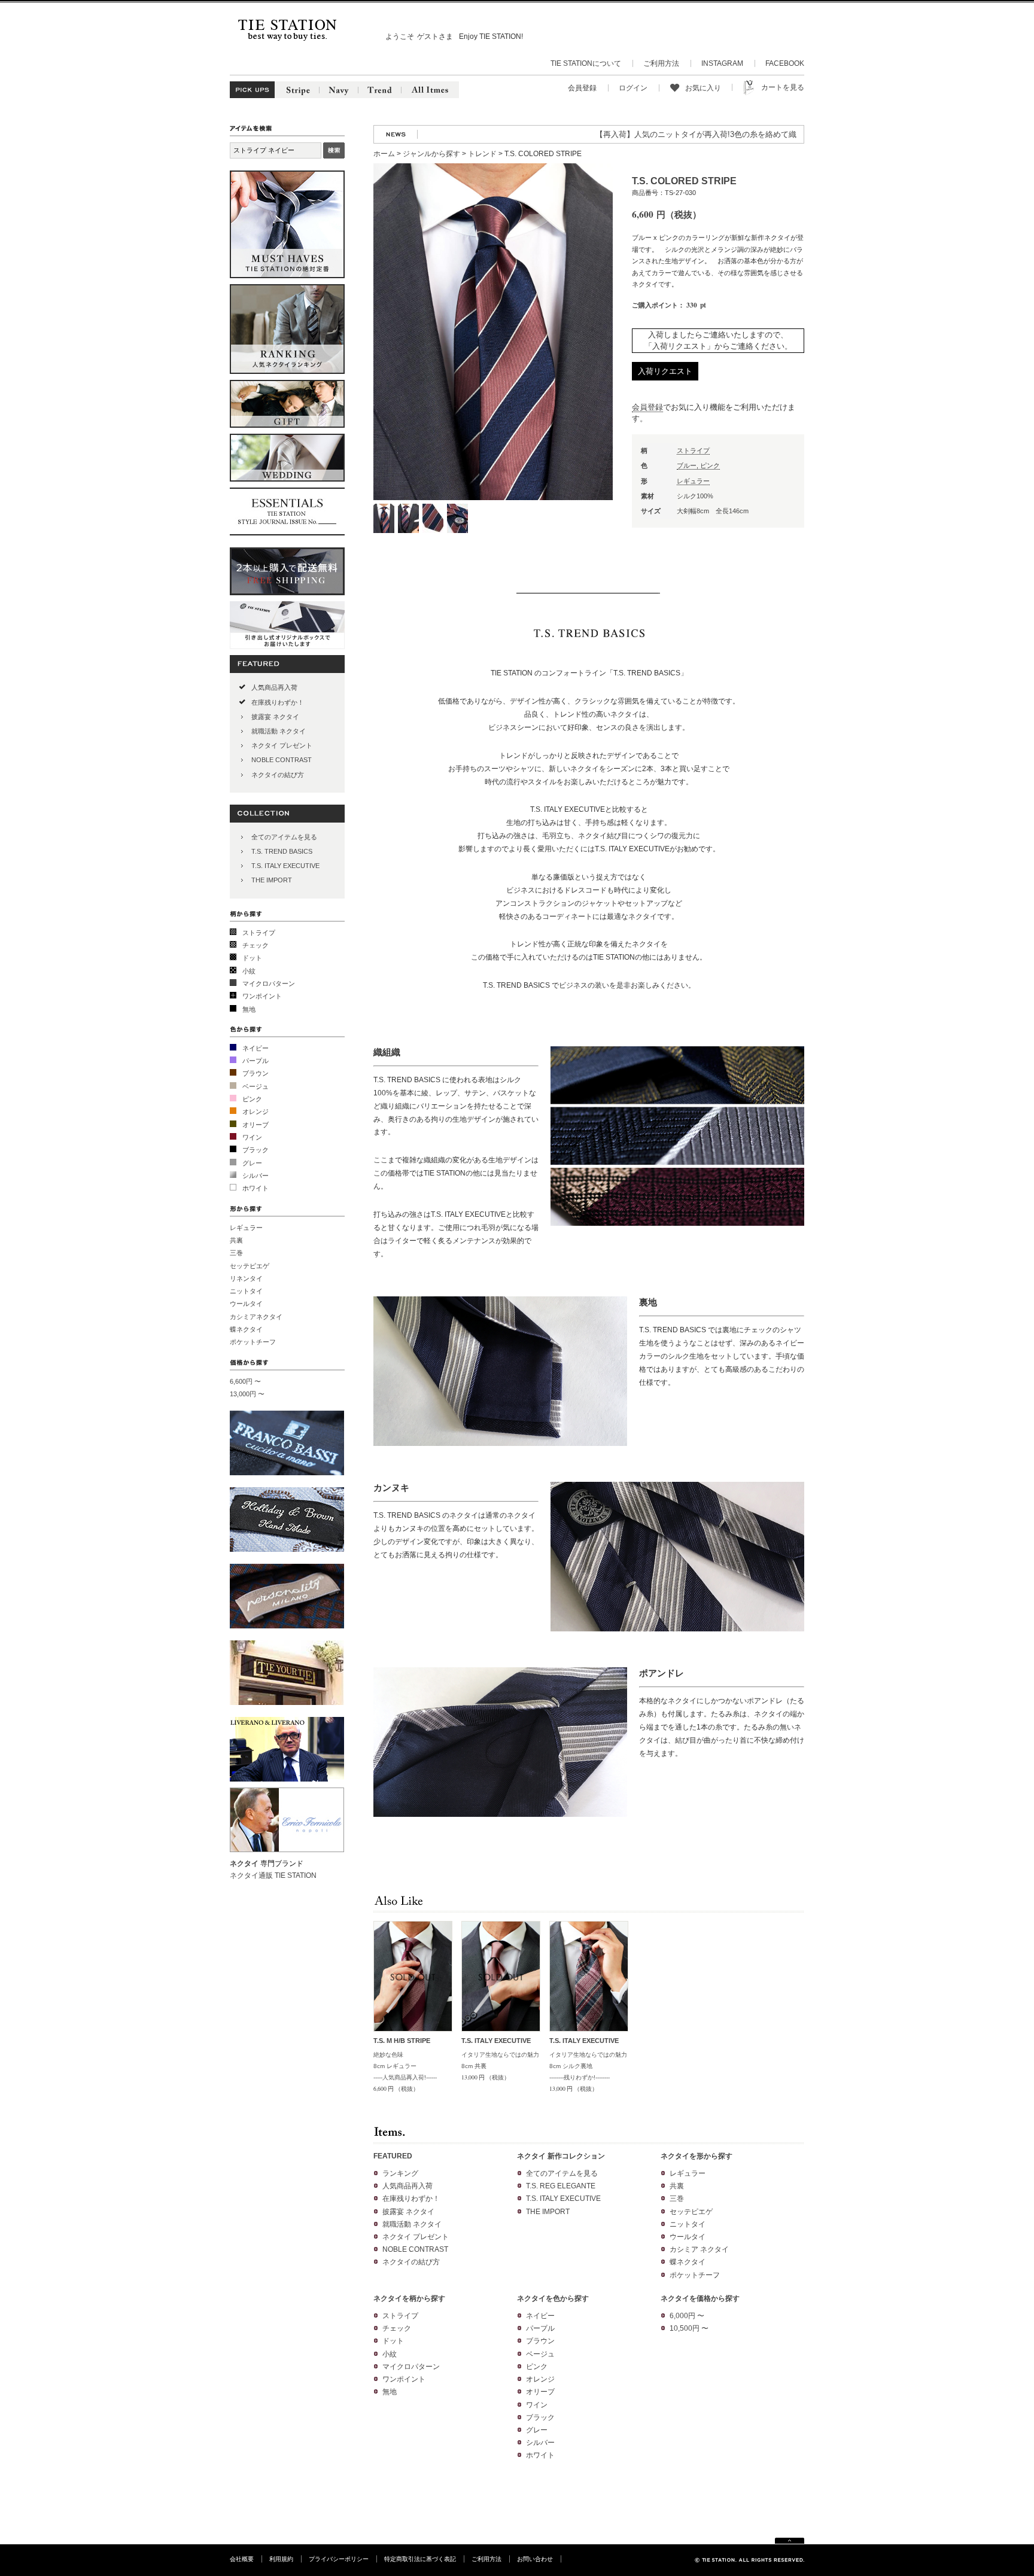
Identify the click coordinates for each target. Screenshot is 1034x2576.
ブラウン (256, 1073)
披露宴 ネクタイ (275, 717)
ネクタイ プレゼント (282, 745)
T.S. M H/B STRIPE (402, 2041)
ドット (252, 958)
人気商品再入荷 (274, 687)
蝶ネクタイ (246, 1329)
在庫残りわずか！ (278, 702)
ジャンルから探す (431, 154)
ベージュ (256, 1086)
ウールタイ (246, 1304)
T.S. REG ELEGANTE (561, 2186)
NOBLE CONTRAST (282, 760)
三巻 (236, 1253)
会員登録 (582, 88)
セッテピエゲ (250, 1266)
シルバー (256, 1176)
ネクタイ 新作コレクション (561, 2156)
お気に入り (703, 88)
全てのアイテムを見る (284, 837)
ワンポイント (262, 996)
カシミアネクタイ (256, 1317)
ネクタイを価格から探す (700, 2298)
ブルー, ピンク (698, 465)
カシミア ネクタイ (699, 2249)
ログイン (633, 88)
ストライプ (259, 933)
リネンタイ (246, 1278)
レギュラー (246, 1228)
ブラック (256, 1150)
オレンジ (256, 1112)
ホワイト (256, 1188)
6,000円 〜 (687, 2316)
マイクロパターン (269, 983)
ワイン (252, 1137)
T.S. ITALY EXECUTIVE (285, 866)
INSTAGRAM (722, 63)
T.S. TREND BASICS (282, 851)
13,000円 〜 (247, 1394)
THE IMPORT (272, 880)
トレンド (482, 154)
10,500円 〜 (689, 2328)
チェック (256, 945)
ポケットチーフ (253, 1342)
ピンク (252, 1099)
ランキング (400, 2173)
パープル (256, 1061)
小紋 (249, 971)
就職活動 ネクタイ (279, 731)
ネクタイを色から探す (553, 2298)
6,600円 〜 (245, 1381)
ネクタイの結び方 (278, 775)
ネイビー (256, 1048)
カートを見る (783, 87)
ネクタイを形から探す (697, 2156)
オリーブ (256, 1125)
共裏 (236, 1240)
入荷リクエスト (665, 371)
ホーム (384, 154)
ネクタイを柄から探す (409, 2298)
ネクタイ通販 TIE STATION (273, 1875)
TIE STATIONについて (586, 63)
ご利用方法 (661, 63)
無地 (249, 1009)
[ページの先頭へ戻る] (790, 2542)
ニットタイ (246, 1291)
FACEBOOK (785, 63)
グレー (252, 1163)
